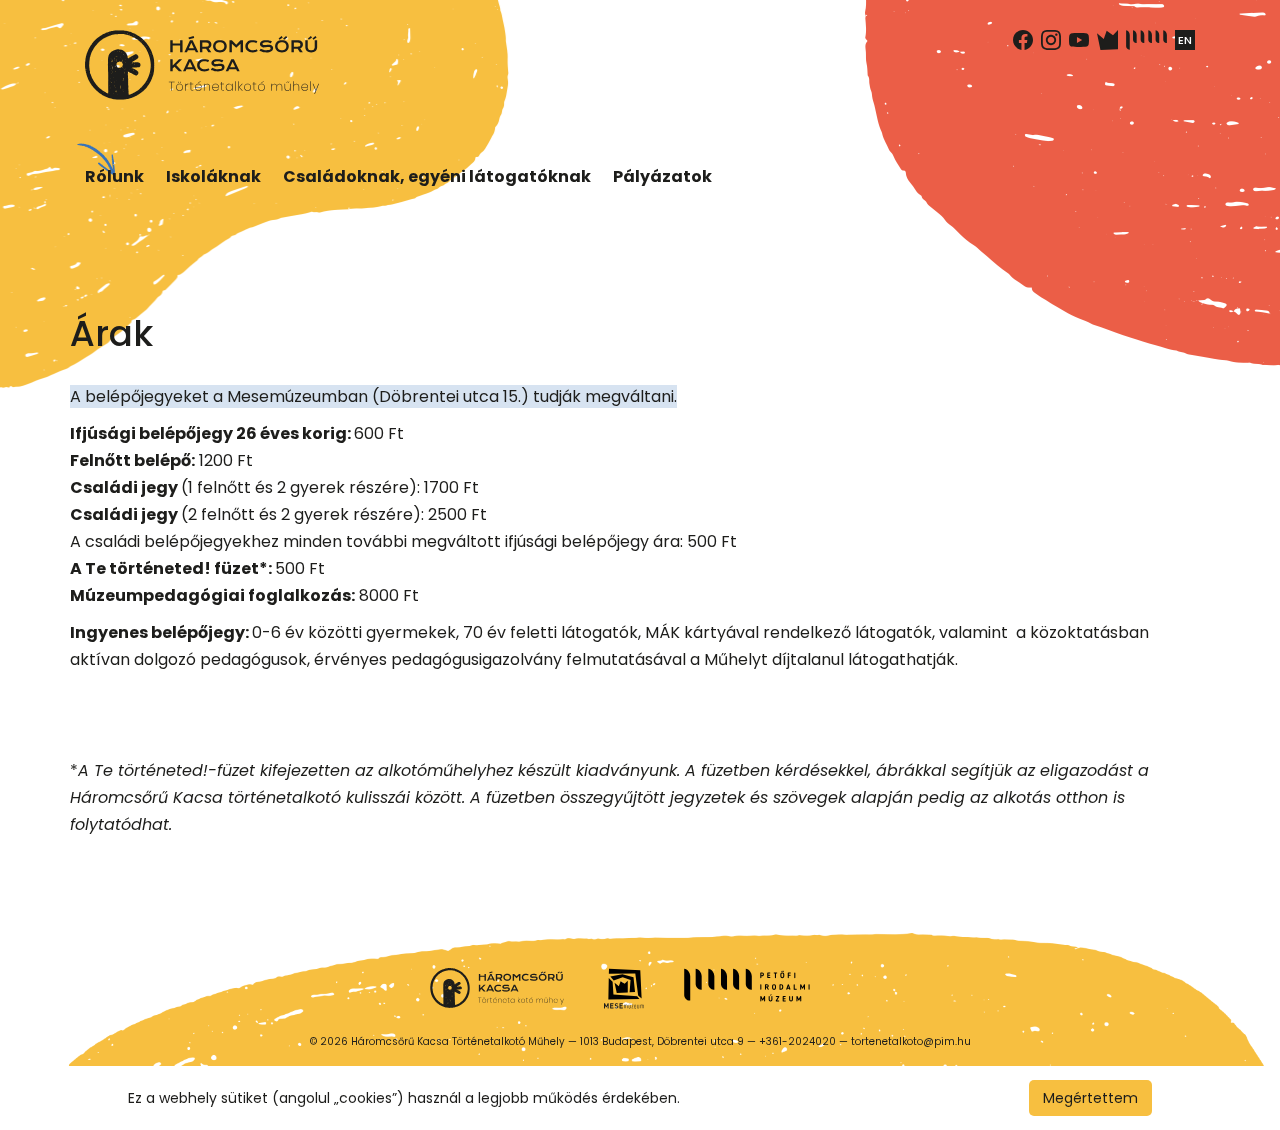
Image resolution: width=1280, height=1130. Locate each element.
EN (1185, 40)
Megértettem (1090, 1098)
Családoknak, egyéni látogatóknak (437, 176)
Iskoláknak (213, 176)
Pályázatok (662, 176)
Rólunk (114, 176)
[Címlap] (202, 65)
